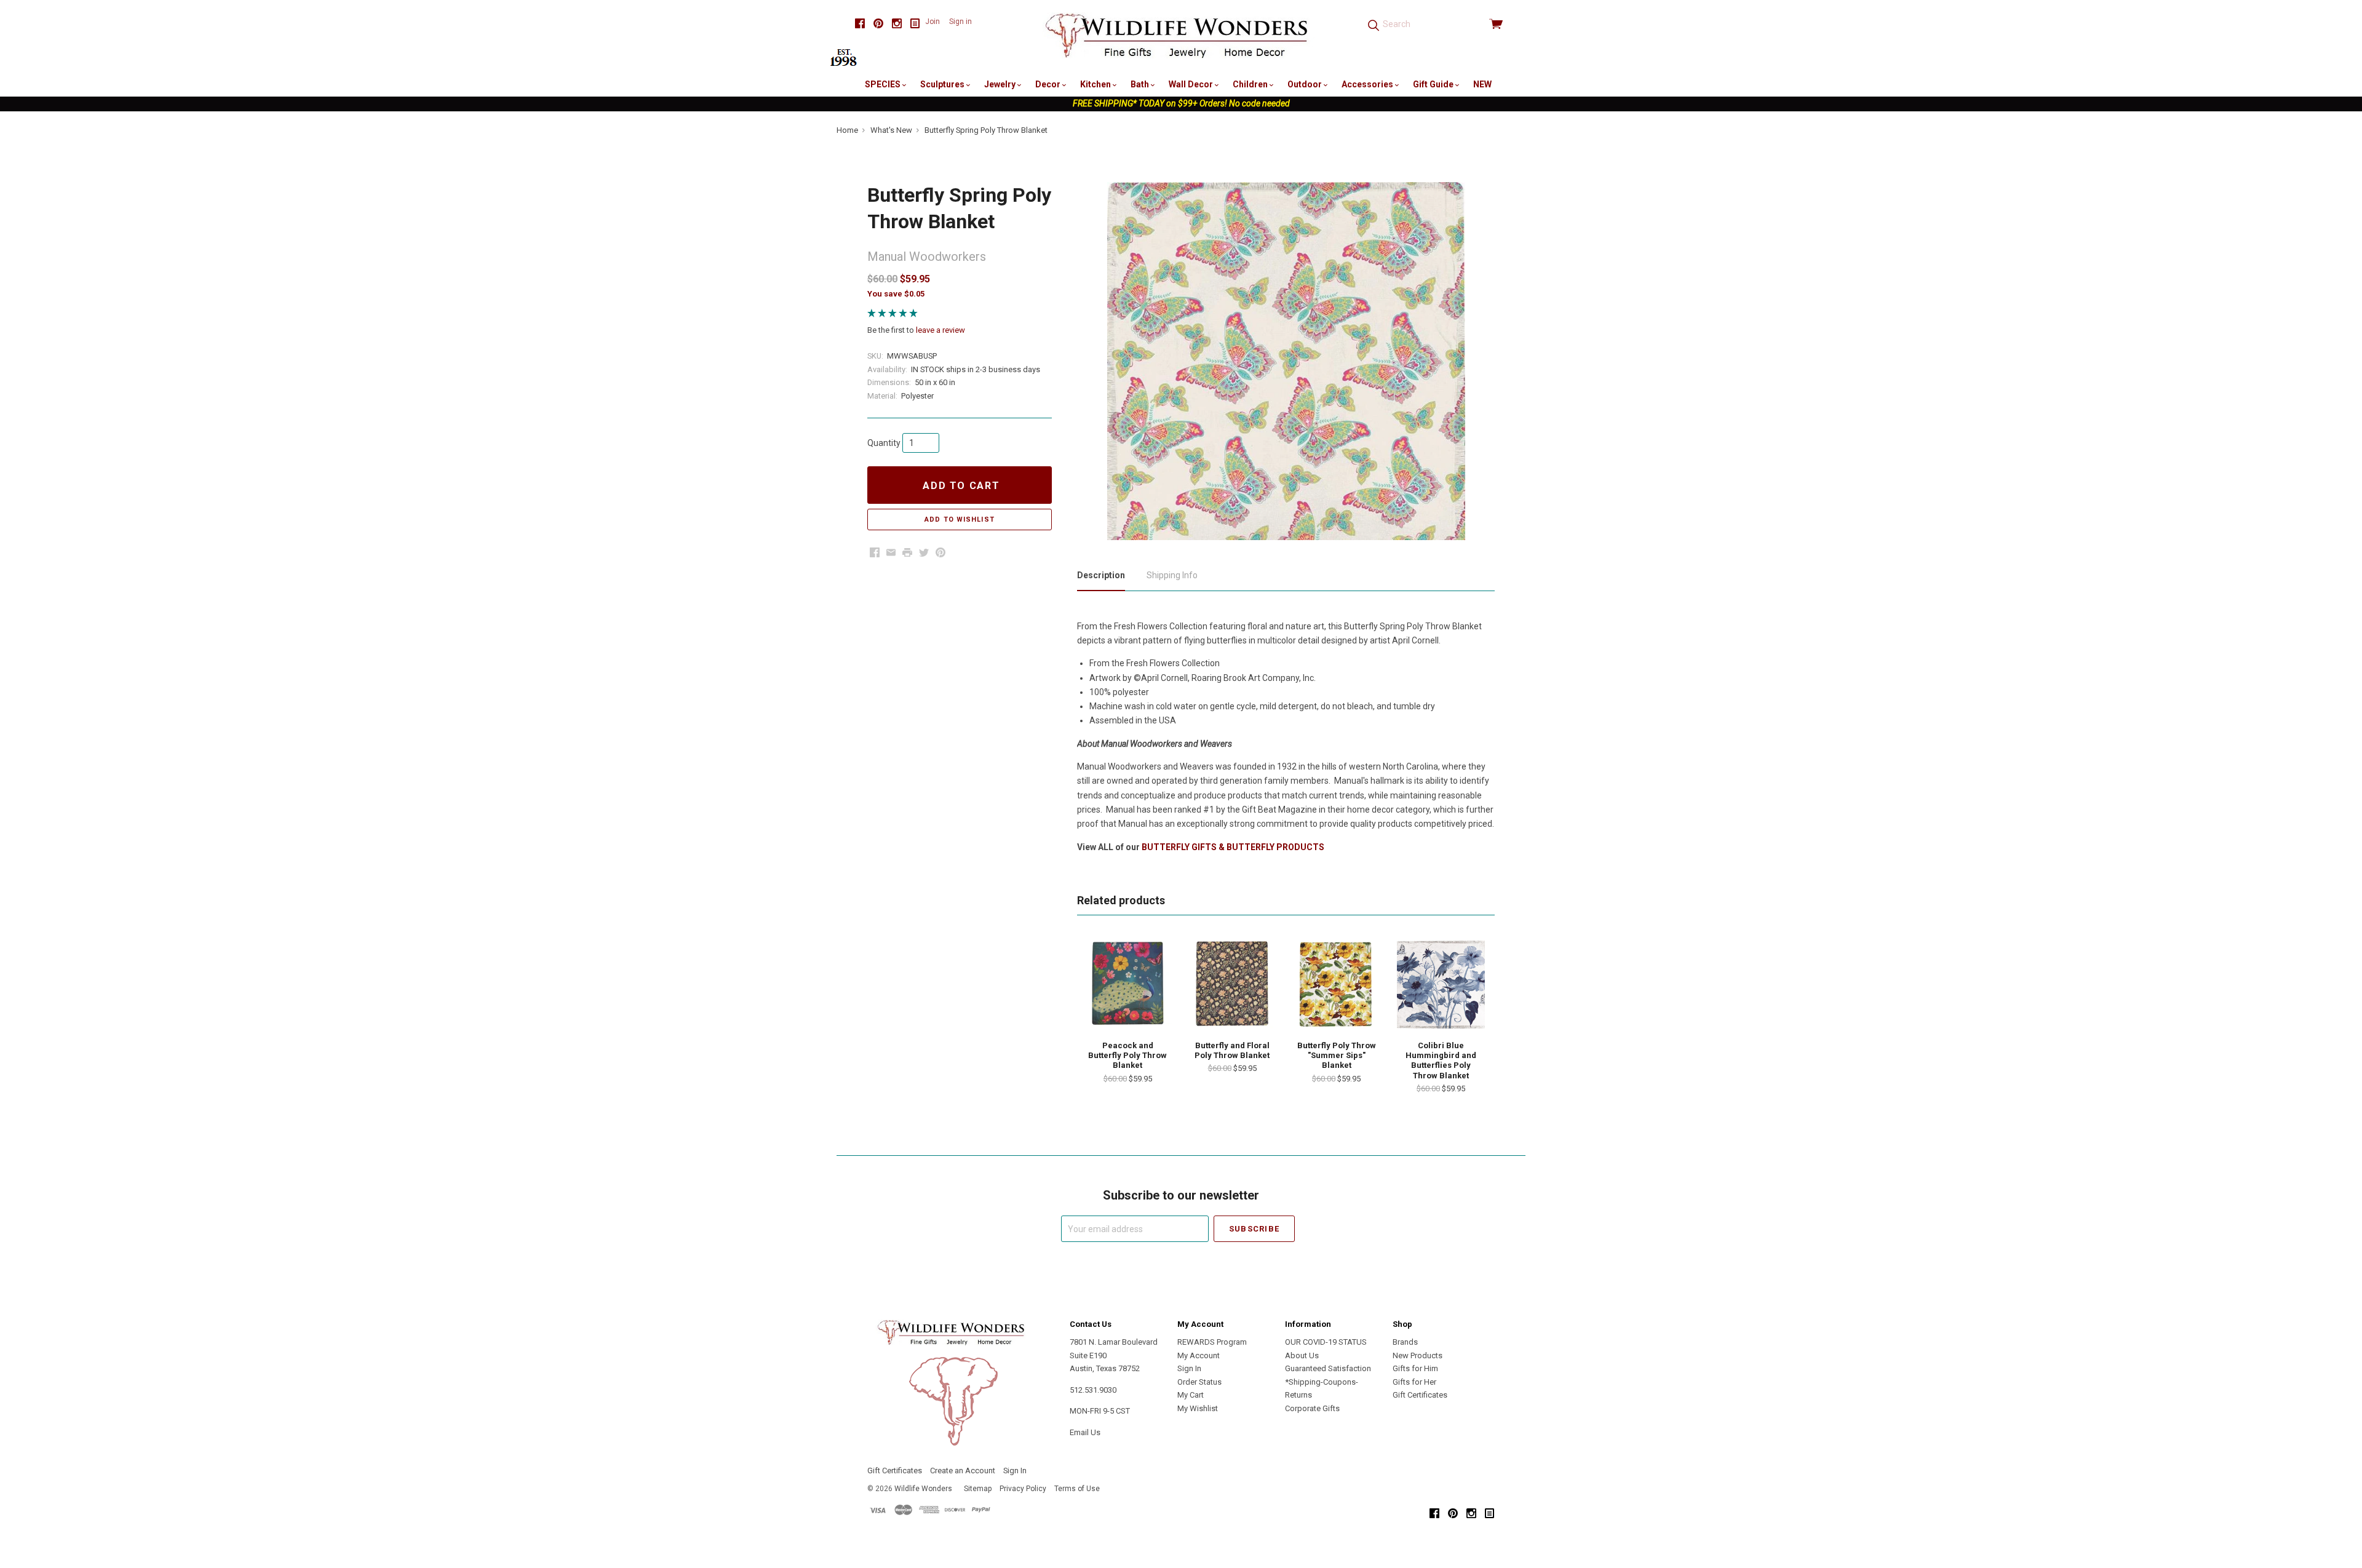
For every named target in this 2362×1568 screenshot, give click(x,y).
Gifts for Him (1415, 1368)
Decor (1049, 84)
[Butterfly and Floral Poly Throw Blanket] (1232, 984)
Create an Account (963, 1470)
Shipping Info (1172, 575)
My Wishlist (1198, 1408)
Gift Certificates (1420, 1395)
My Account (1199, 1355)
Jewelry (1001, 84)
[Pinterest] (878, 24)
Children (1251, 84)
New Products (1418, 1355)
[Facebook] (860, 24)
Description (1101, 575)
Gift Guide (1434, 84)
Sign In (1189, 1368)
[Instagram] (897, 24)
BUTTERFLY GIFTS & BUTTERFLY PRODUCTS (1233, 847)
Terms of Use (1077, 1489)
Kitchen (1096, 84)
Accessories (1368, 84)
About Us (1302, 1355)
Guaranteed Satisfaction (1328, 1368)
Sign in (960, 22)
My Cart (1191, 1395)
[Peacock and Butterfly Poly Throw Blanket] (1127, 984)
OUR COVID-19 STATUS (1326, 1342)
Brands (1405, 1342)
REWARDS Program (1212, 1342)
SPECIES (884, 84)
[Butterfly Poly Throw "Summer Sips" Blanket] (1337, 984)
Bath (1141, 84)
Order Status (1199, 1382)
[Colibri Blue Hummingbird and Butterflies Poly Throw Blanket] (1441, 984)
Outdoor (1306, 84)
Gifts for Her (1414, 1382)
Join (932, 22)
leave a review (940, 330)
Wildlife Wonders (923, 1489)
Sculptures (943, 84)
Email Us (1085, 1432)
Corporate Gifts (1312, 1408)
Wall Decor (1192, 84)
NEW (1482, 84)
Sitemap (978, 1489)
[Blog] (915, 24)
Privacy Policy (1023, 1489)
